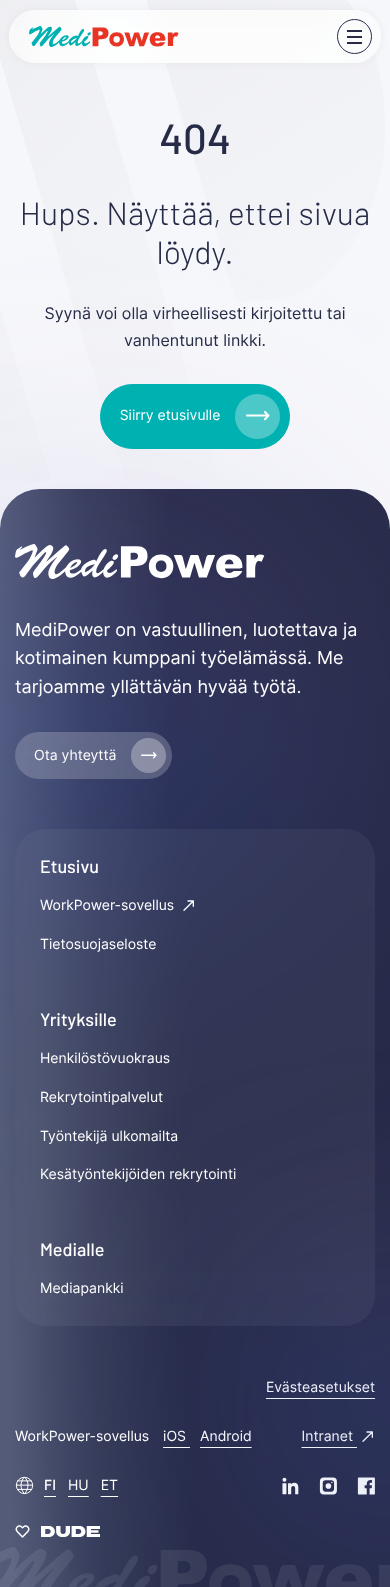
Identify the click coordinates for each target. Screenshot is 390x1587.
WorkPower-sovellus (109, 905)
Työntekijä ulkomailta (109, 1136)
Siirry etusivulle (170, 415)
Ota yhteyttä (75, 755)
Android (226, 1436)
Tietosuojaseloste (98, 944)
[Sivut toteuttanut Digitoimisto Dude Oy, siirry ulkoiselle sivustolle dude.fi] (57, 1535)
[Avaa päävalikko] (354, 36)
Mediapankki (82, 1288)
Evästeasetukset (320, 1387)
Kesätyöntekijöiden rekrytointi (138, 1174)
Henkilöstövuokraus (105, 1058)
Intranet (329, 1436)
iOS (176, 1436)
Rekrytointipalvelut (101, 1097)
